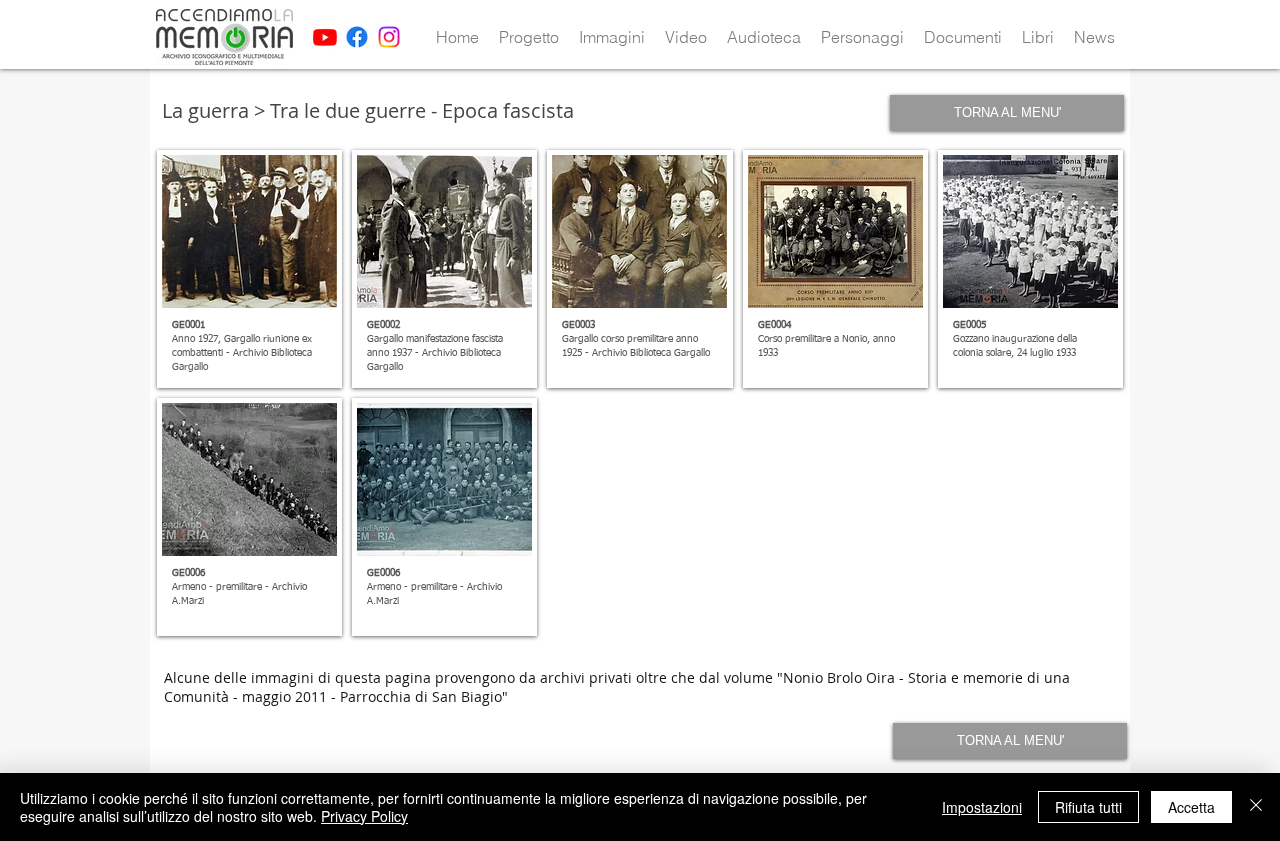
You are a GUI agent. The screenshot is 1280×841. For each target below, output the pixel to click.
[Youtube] (325, 37)
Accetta (1191, 807)
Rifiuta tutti (1088, 807)
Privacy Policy (364, 816)
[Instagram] (389, 37)
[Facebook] (357, 37)
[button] (529, 37)
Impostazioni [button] (982, 807)
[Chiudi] (1256, 807)
